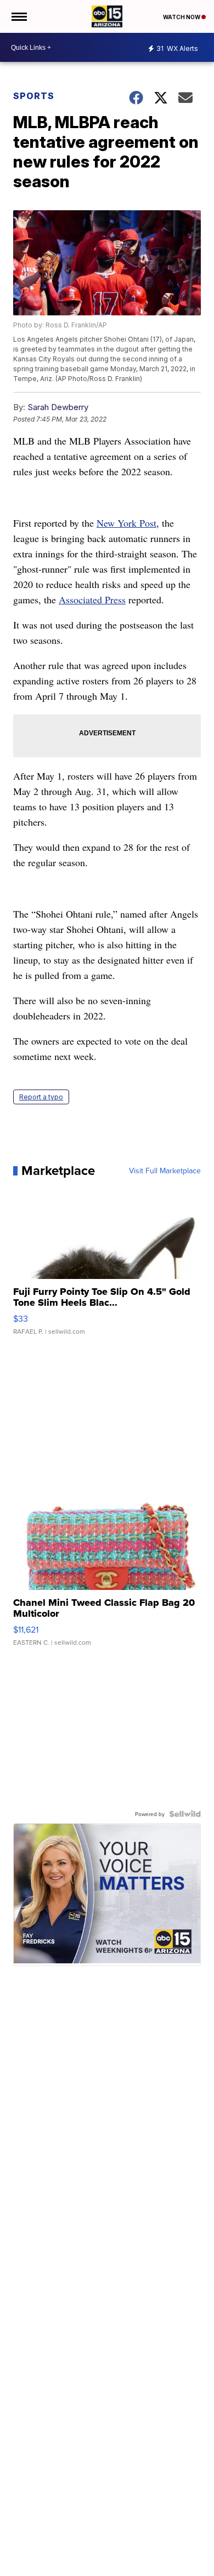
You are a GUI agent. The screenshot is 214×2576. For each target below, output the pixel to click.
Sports (34, 96)
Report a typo (41, 1097)
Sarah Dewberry (58, 407)
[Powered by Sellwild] (185, 1814)
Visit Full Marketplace (165, 1171)
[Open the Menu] (18, 16)
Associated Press (92, 600)
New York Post (126, 523)
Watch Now (182, 17)
